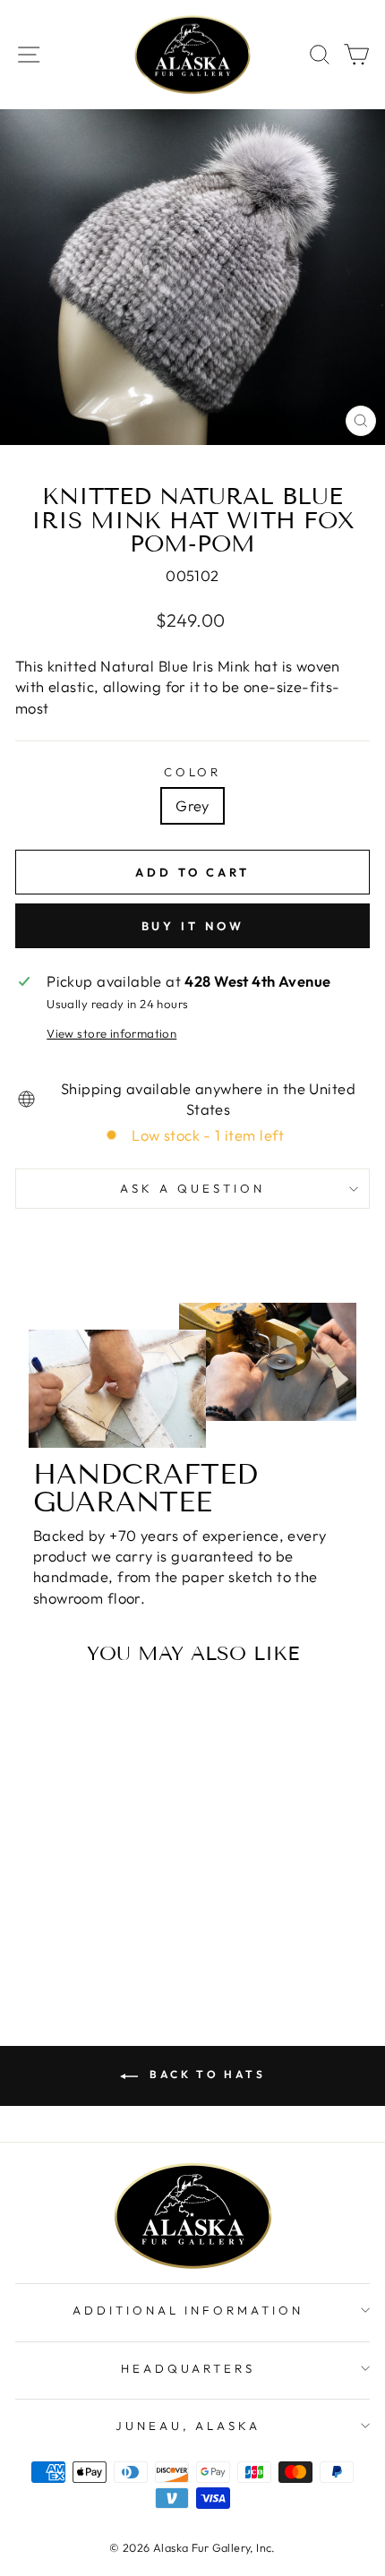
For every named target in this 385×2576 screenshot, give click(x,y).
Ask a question (192, 1188)
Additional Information (188, 2310)
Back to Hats (205, 2074)
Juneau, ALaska (188, 2426)
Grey (192, 805)
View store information (111, 1033)
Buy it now (193, 926)
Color (193, 772)
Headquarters (188, 2368)
